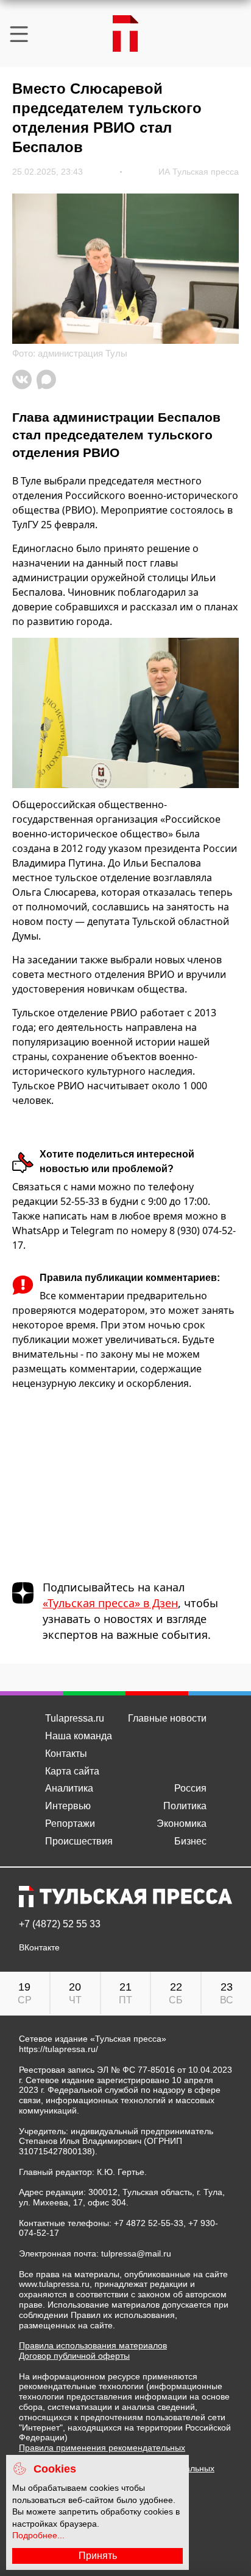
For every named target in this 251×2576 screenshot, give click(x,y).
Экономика (182, 1824)
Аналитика (69, 1788)
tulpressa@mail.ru (136, 2253)
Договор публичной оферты (74, 2356)
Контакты (66, 1754)
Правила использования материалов (93, 2345)
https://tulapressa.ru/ (58, 2049)
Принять (98, 2556)
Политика (185, 1806)
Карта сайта (72, 1771)
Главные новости (167, 1718)
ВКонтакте (39, 1948)
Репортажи (70, 1824)
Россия (190, 1788)
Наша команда (79, 1736)
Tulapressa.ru (75, 1718)
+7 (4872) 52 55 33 (60, 1924)
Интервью (68, 1806)
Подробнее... (38, 2535)
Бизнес (190, 1841)
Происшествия (79, 1841)
